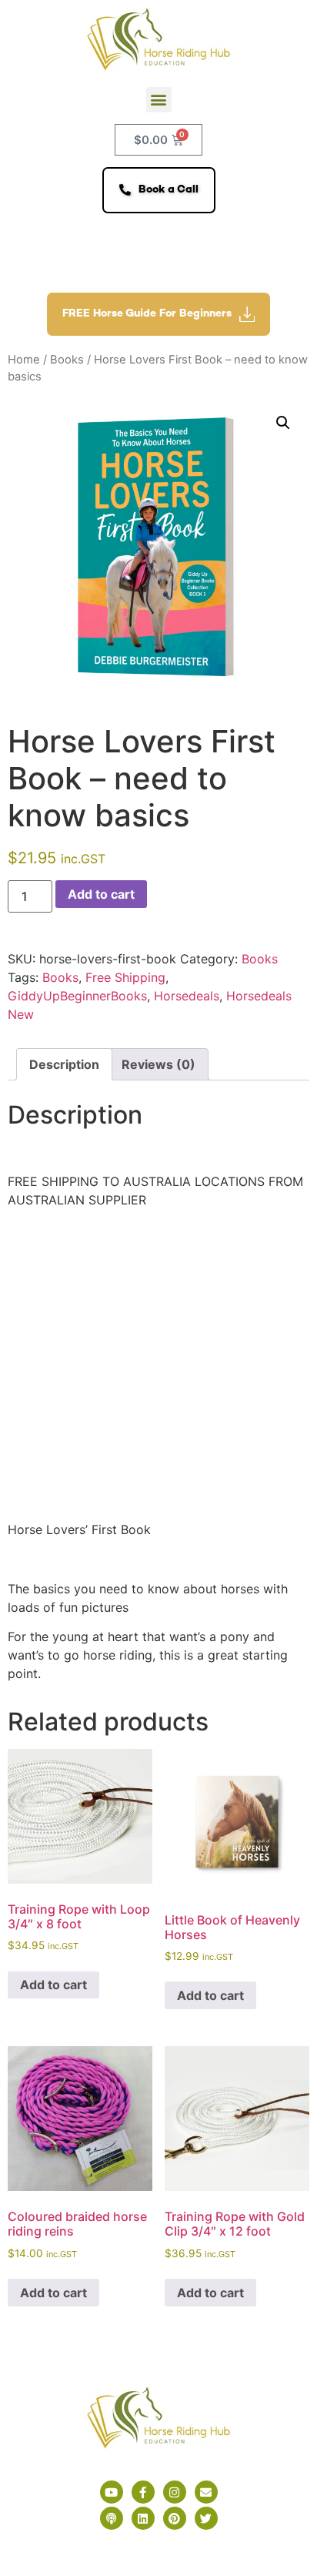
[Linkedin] (143, 2518)
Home (24, 360)
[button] (159, 100)
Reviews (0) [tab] (158, 1064)
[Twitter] (206, 2518)
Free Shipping (125, 977)
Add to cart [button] (53, 1985)
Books (67, 360)
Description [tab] (64, 1064)
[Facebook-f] (143, 2492)
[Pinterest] (175, 2518)
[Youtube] (112, 2492)
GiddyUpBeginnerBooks (77, 996)
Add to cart (101, 894)
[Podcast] (112, 2518)
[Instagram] (175, 2492)
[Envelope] (206, 2492)
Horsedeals (187, 996)
